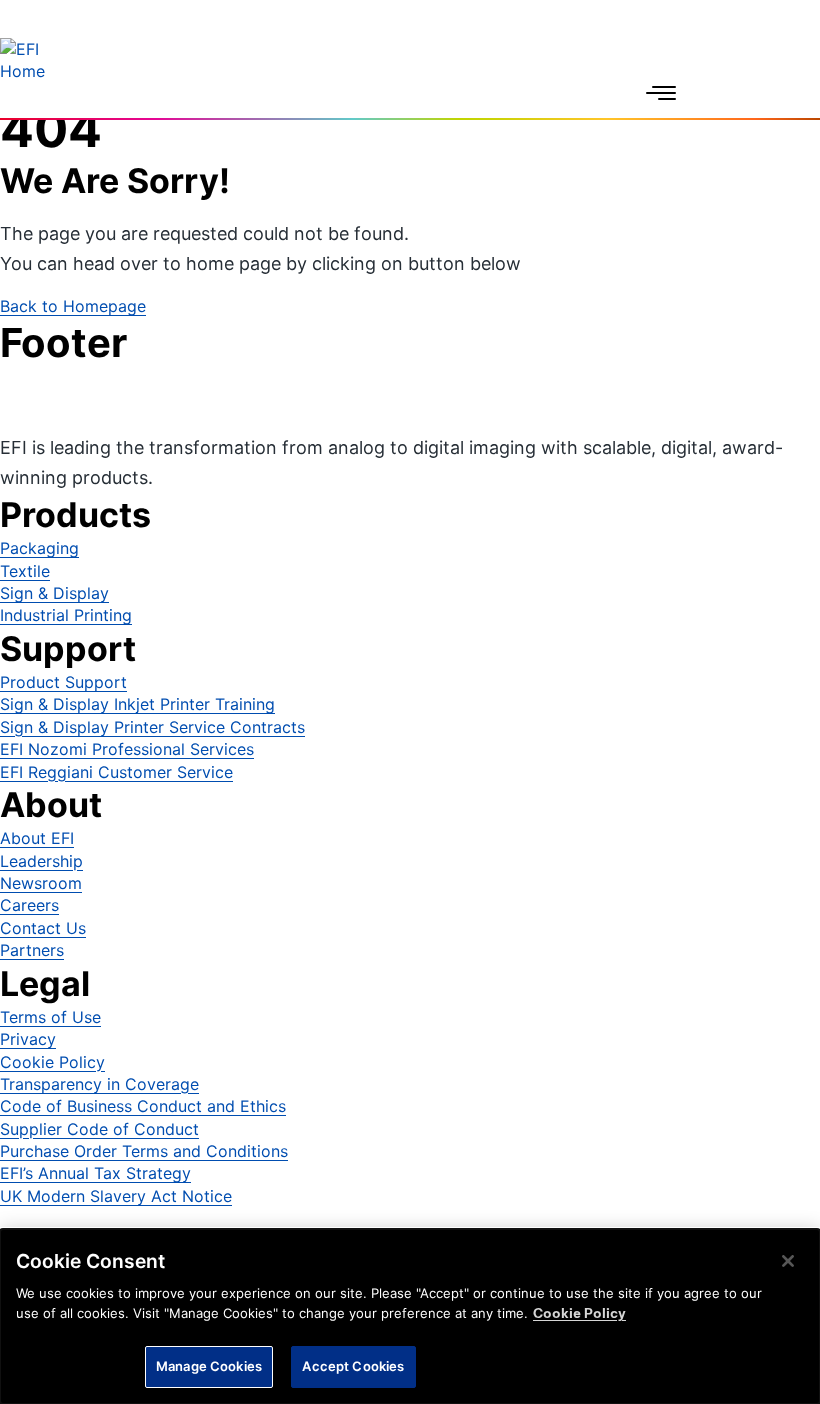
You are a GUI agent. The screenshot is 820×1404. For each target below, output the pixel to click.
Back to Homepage (73, 306)
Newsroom (41, 883)
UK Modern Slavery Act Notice (116, 1196)
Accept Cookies (353, 1366)
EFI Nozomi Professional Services (127, 749)
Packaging (39, 548)
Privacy (28, 1039)
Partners (32, 950)
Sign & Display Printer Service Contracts (152, 727)
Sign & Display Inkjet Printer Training (137, 704)
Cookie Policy (52, 1062)
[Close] (788, 1261)
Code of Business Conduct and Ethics (143, 1106)
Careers (29, 905)
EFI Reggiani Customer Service (116, 772)
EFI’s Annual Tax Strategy (95, 1173)
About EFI (37, 838)
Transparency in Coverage (99, 1084)
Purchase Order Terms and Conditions (144, 1151)
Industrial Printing (66, 615)
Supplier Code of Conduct (99, 1129)
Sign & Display (54, 593)
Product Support (63, 682)
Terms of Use (50, 1017)
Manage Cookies (209, 1366)
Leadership (41, 861)
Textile (25, 571)
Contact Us (43, 928)
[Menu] (661, 93)
